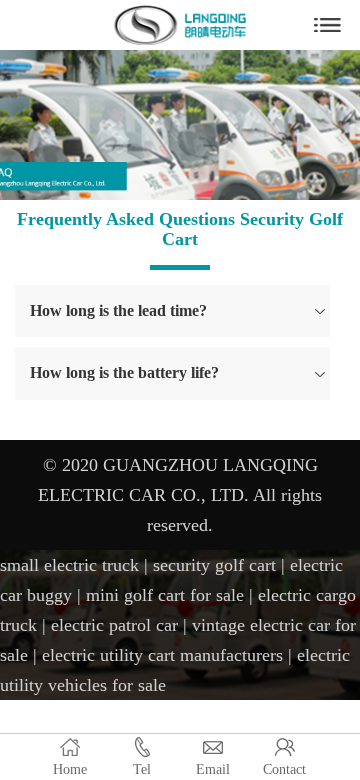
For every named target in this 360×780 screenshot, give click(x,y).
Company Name (180, 25)
